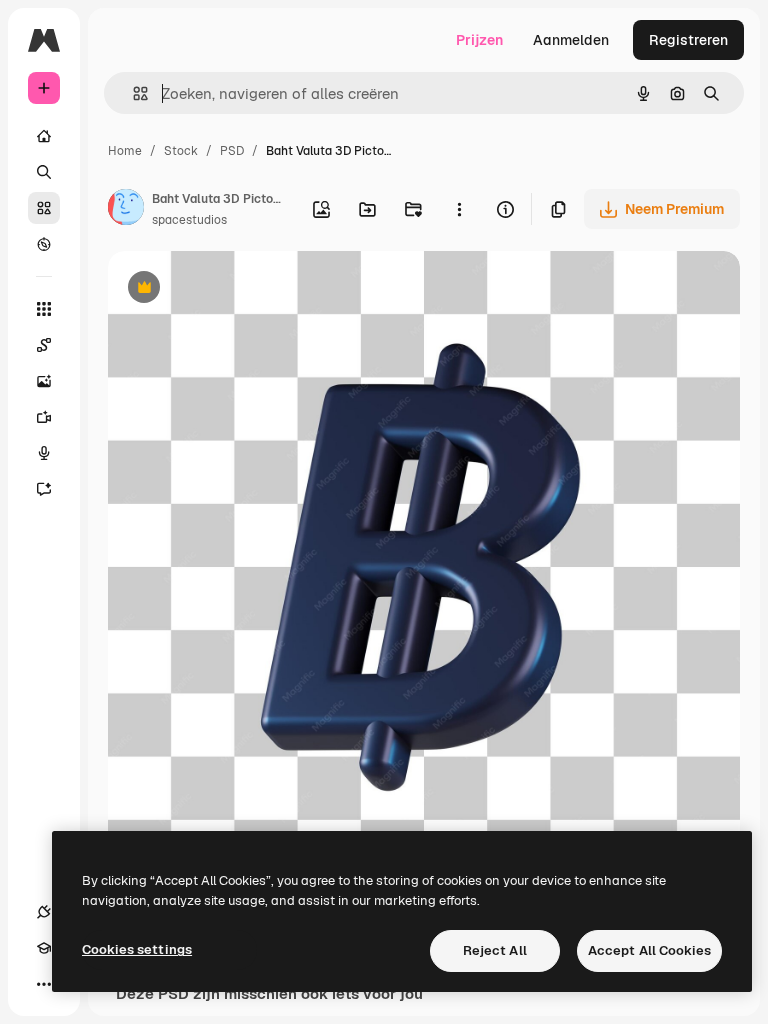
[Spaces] (44, 345)
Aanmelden (571, 40)
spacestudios (189, 220)
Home (125, 151)
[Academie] (44, 948)
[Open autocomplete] (132, 93)
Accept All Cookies (649, 950)
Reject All (495, 950)
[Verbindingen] (44, 912)
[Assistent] (44, 489)
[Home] (44, 136)
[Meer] (44, 984)
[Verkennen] (44, 244)
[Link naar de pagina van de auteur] (126, 210)
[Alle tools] (44, 309)
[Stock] (44, 208)
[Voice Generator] (44, 453)
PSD (232, 151)
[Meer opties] (459, 209)
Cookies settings (137, 949)
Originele (239, 289)
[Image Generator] (44, 381)
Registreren (688, 40)
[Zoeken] (44, 172)
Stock (181, 151)
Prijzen (479, 40)
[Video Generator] (44, 417)
